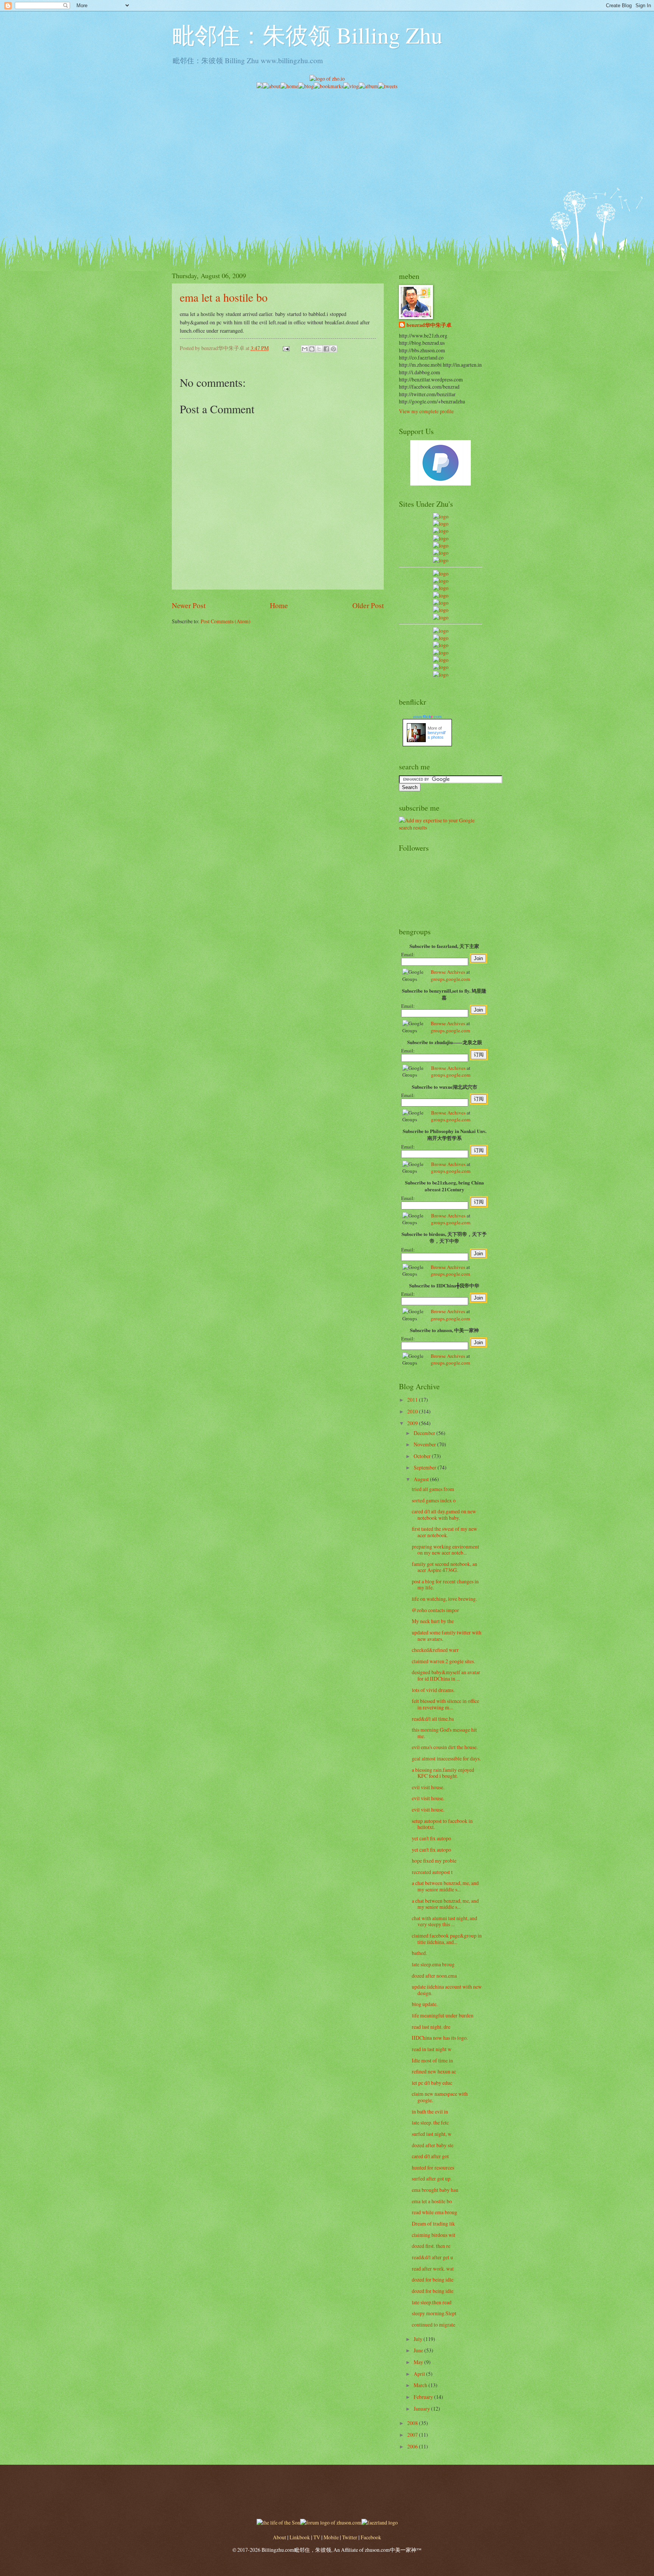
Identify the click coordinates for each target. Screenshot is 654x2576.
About (280, 2537)
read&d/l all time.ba (433, 1719)
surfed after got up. (432, 2178)
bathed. (419, 1953)
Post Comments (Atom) (226, 621)
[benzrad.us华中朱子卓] (441, 524)
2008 (413, 2423)
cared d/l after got (430, 2156)
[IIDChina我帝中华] (441, 595)
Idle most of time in (432, 2060)
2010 (413, 1411)
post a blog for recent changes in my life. (445, 1585)
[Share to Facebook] (326, 349)
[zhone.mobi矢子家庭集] (441, 603)
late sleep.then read (432, 2302)
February (424, 2397)
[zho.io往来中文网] (441, 531)
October (423, 1456)
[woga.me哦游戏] (441, 653)
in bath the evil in (430, 2111)
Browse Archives (448, 972)
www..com (427, 717)
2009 (413, 1423)
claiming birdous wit (434, 2235)
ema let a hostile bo (224, 297)
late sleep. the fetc (430, 2122)
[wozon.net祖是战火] (441, 631)
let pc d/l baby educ (432, 2083)
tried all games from (433, 1489)
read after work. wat (433, 2269)
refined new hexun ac (434, 2071)
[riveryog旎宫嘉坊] (441, 560)
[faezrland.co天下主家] (441, 638)
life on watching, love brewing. (444, 1599)
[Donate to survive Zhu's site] (441, 483)
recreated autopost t (432, 1872)
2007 (413, 2435)
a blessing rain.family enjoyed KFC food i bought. (443, 1773)
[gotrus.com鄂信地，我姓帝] (441, 574)
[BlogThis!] (312, 349)
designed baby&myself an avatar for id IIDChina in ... (446, 1675)
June (419, 2350)
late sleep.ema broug (433, 1964)
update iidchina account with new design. (447, 1990)
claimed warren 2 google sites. (443, 1661)
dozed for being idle (433, 2279)
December (425, 1433)
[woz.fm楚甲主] (441, 675)
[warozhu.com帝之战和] (441, 667)
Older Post (368, 605)
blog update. (425, 2004)
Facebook (371, 2537)
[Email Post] (286, 348)
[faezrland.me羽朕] (441, 538)
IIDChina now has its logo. (440, 2038)
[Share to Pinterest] (333, 349)
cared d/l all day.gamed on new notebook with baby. (444, 1514)
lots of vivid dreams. (433, 1690)
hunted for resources (433, 2167)
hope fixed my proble (434, 1861)
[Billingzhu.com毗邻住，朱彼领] (441, 581)
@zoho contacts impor (435, 1610)
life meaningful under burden (443, 2015)
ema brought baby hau (435, 2190)
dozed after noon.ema (434, 1976)
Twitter (350, 2537)
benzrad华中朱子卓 (429, 325)
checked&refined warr (435, 1650)
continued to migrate (434, 2325)
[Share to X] (319, 349)
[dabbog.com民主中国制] (441, 645)
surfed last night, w (432, 2134)
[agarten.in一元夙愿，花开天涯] (441, 553)
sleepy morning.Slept (434, 2313)
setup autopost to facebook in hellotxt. (442, 1824)
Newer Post (189, 605)
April (420, 2374)
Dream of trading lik (433, 2223)
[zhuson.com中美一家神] (441, 588)
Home (279, 605)
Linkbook (300, 2537)
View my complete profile (426, 411)
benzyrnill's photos (437, 735)
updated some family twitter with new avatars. (447, 1636)
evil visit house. (428, 1787)
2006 (413, 2446)
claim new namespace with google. (440, 2097)
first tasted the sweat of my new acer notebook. (445, 1532)
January (422, 2409)
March (421, 2385)
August (422, 1479)
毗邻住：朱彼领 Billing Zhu (307, 35)
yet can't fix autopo (431, 1838)
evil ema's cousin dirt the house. (445, 1747)
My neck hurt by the (433, 1621)
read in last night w (432, 2049)
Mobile (331, 2537)
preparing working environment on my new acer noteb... (445, 1550)
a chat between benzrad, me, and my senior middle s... (445, 1886)
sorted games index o (434, 1500)
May (419, 2362)
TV (317, 2537)
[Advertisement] (327, 143)
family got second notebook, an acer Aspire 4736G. (445, 1567)
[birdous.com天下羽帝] (441, 617)
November (425, 1444)
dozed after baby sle (433, 2145)
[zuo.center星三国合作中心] (441, 660)
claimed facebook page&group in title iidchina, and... (447, 1939)
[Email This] (305, 349)
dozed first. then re (431, 2246)
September (426, 1467)
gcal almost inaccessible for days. (446, 1758)
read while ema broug (434, 2212)
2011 (413, 1400)
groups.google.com (450, 979)
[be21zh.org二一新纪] (441, 516)
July (419, 2339)
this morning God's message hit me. (444, 1733)
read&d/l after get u (432, 2257)
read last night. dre (431, 2027)
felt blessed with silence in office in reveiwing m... (445, 1704)
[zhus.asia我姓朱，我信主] (441, 546)
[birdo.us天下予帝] (441, 610)
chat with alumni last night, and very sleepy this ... (445, 1921)
